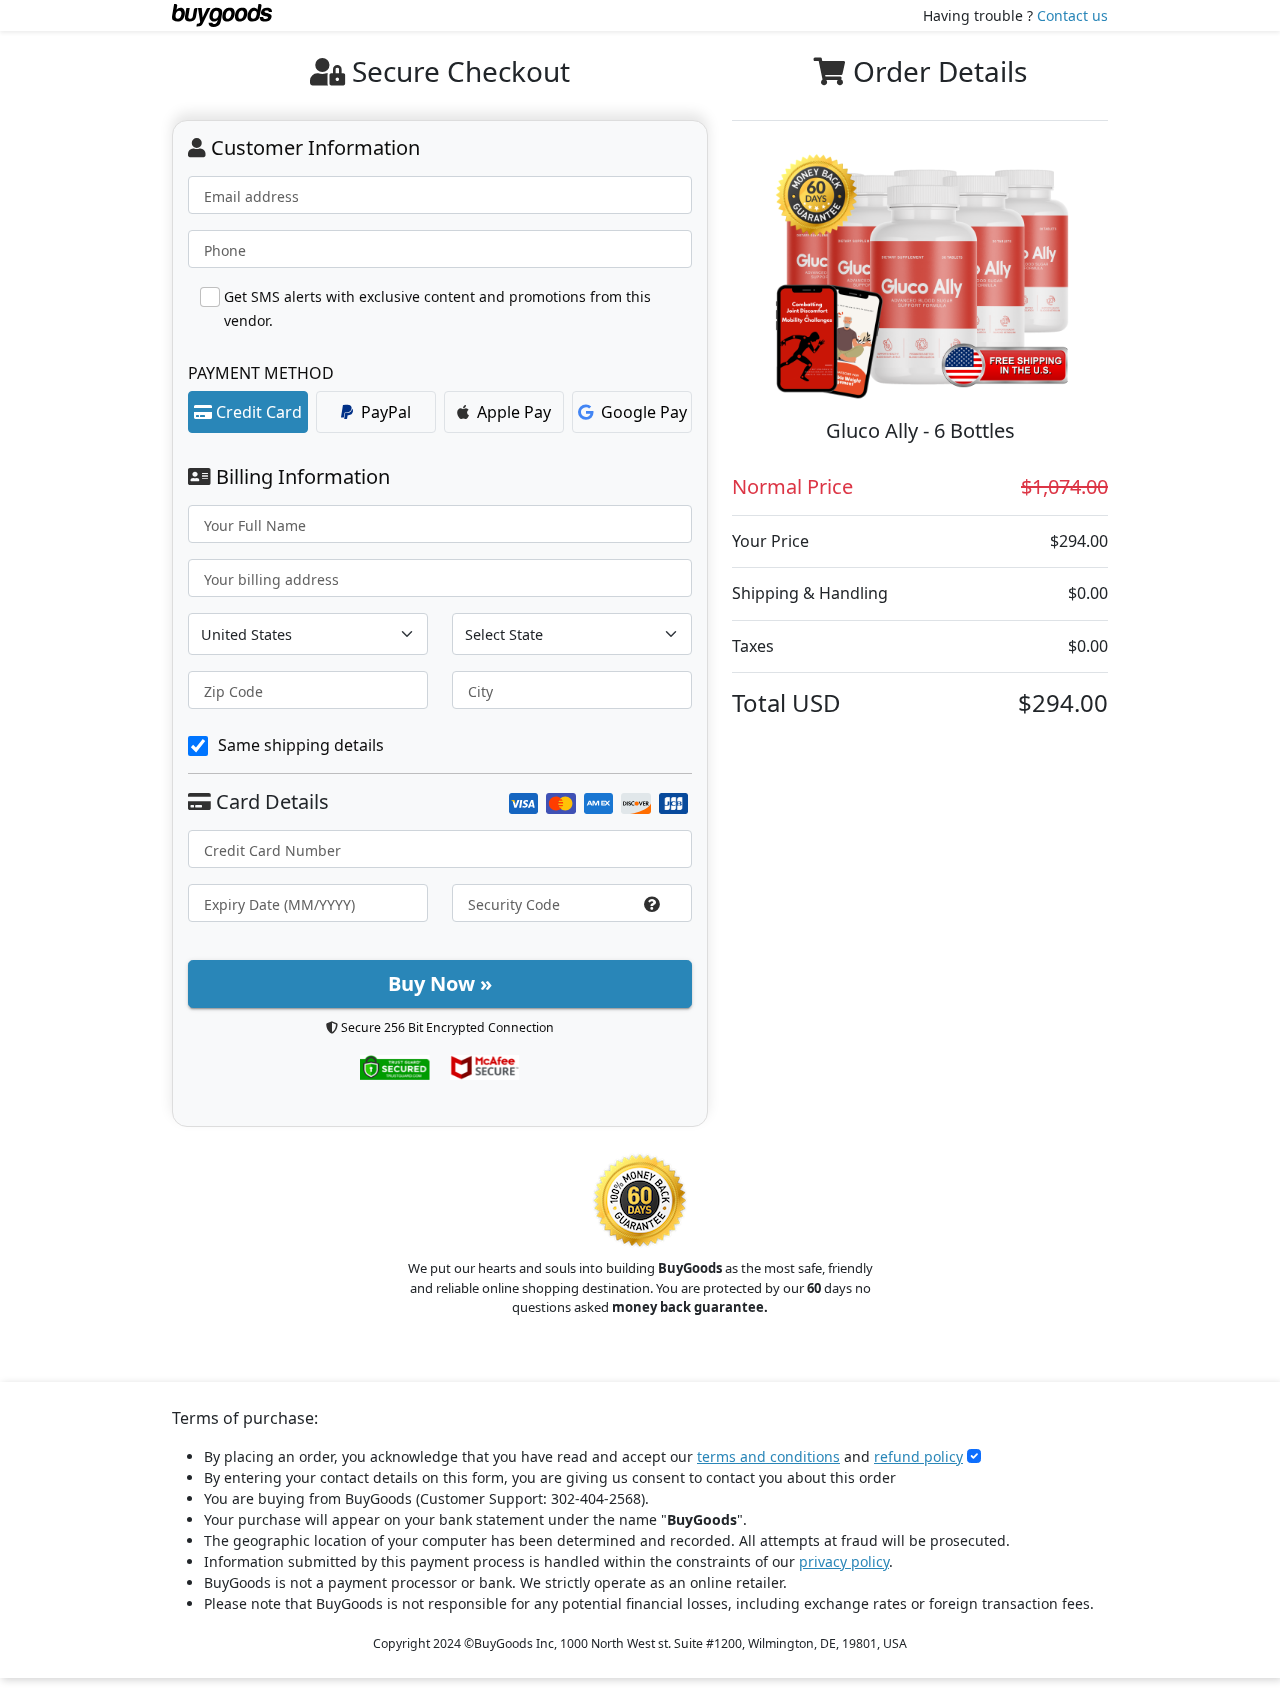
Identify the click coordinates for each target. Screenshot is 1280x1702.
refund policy (918, 1456)
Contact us (1072, 15)
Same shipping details (301, 745)
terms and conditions (768, 1456)
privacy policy (844, 1561)
